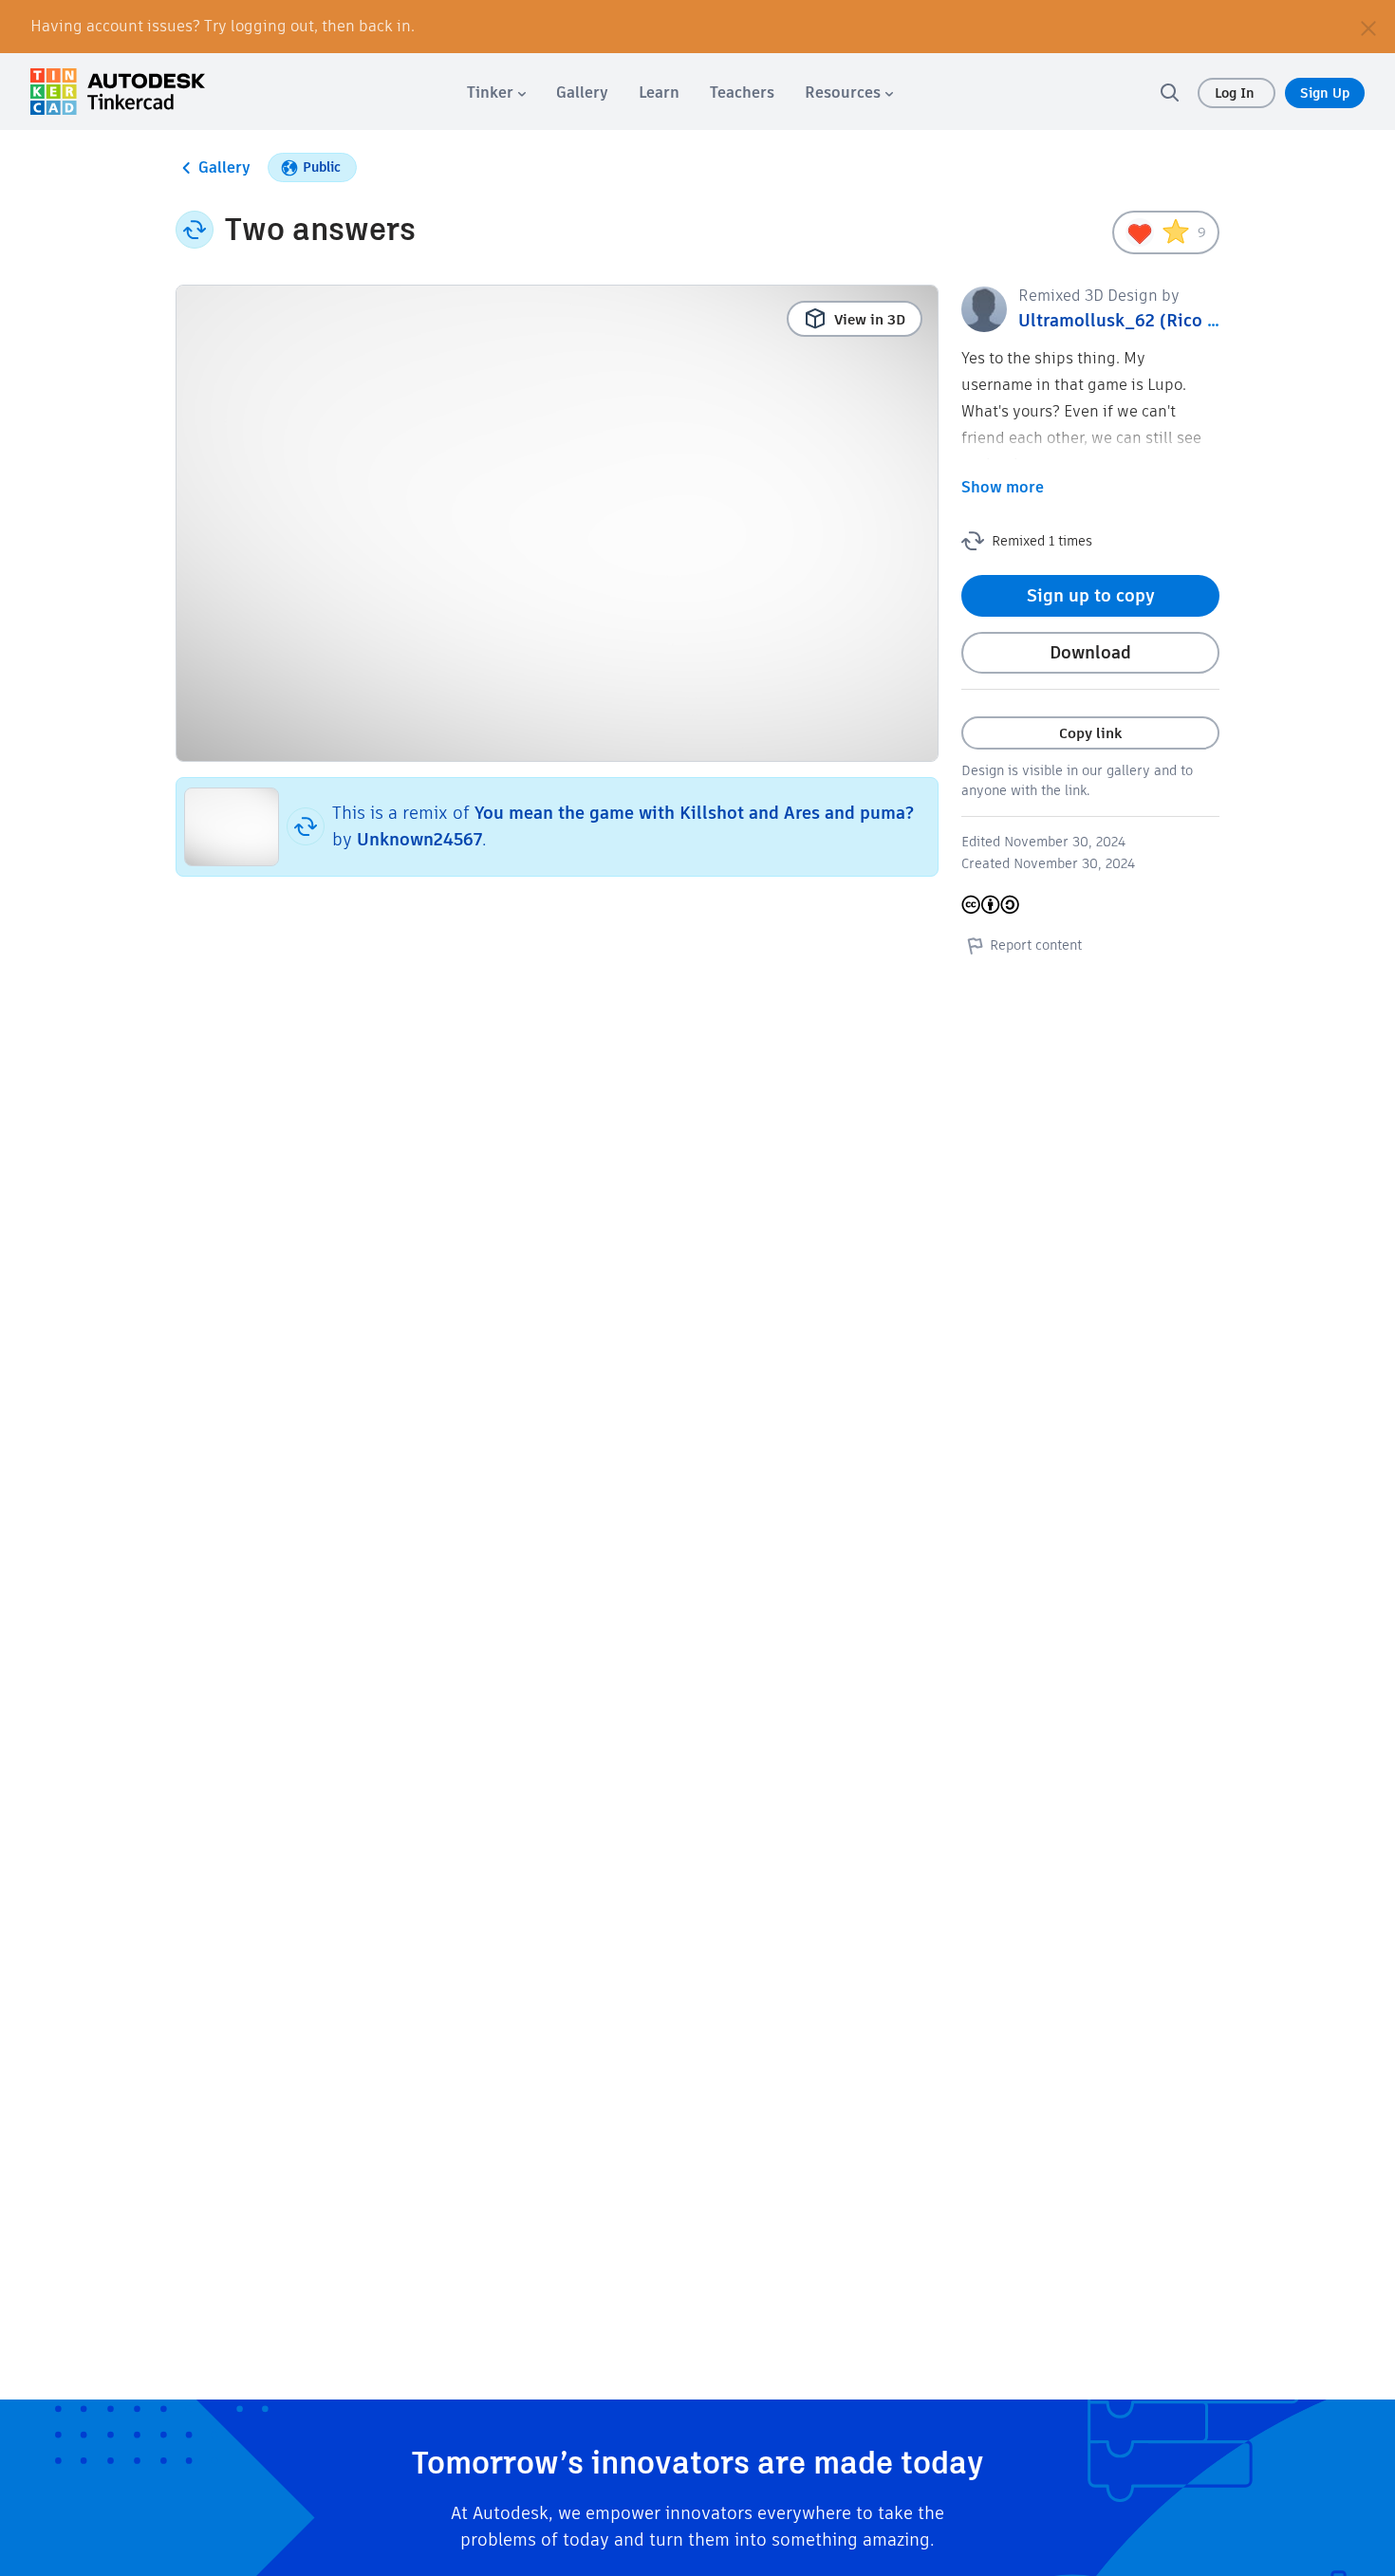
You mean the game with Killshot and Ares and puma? (694, 813)
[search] (1169, 92)
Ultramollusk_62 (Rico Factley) (1145, 320)
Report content (1036, 945)
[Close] (1368, 27)
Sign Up (1325, 93)
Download (1090, 652)
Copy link (1090, 733)
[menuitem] (496, 93)
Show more (1003, 487)
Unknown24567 (419, 839)
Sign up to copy (1091, 595)
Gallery (224, 167)
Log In (1237, 93)
